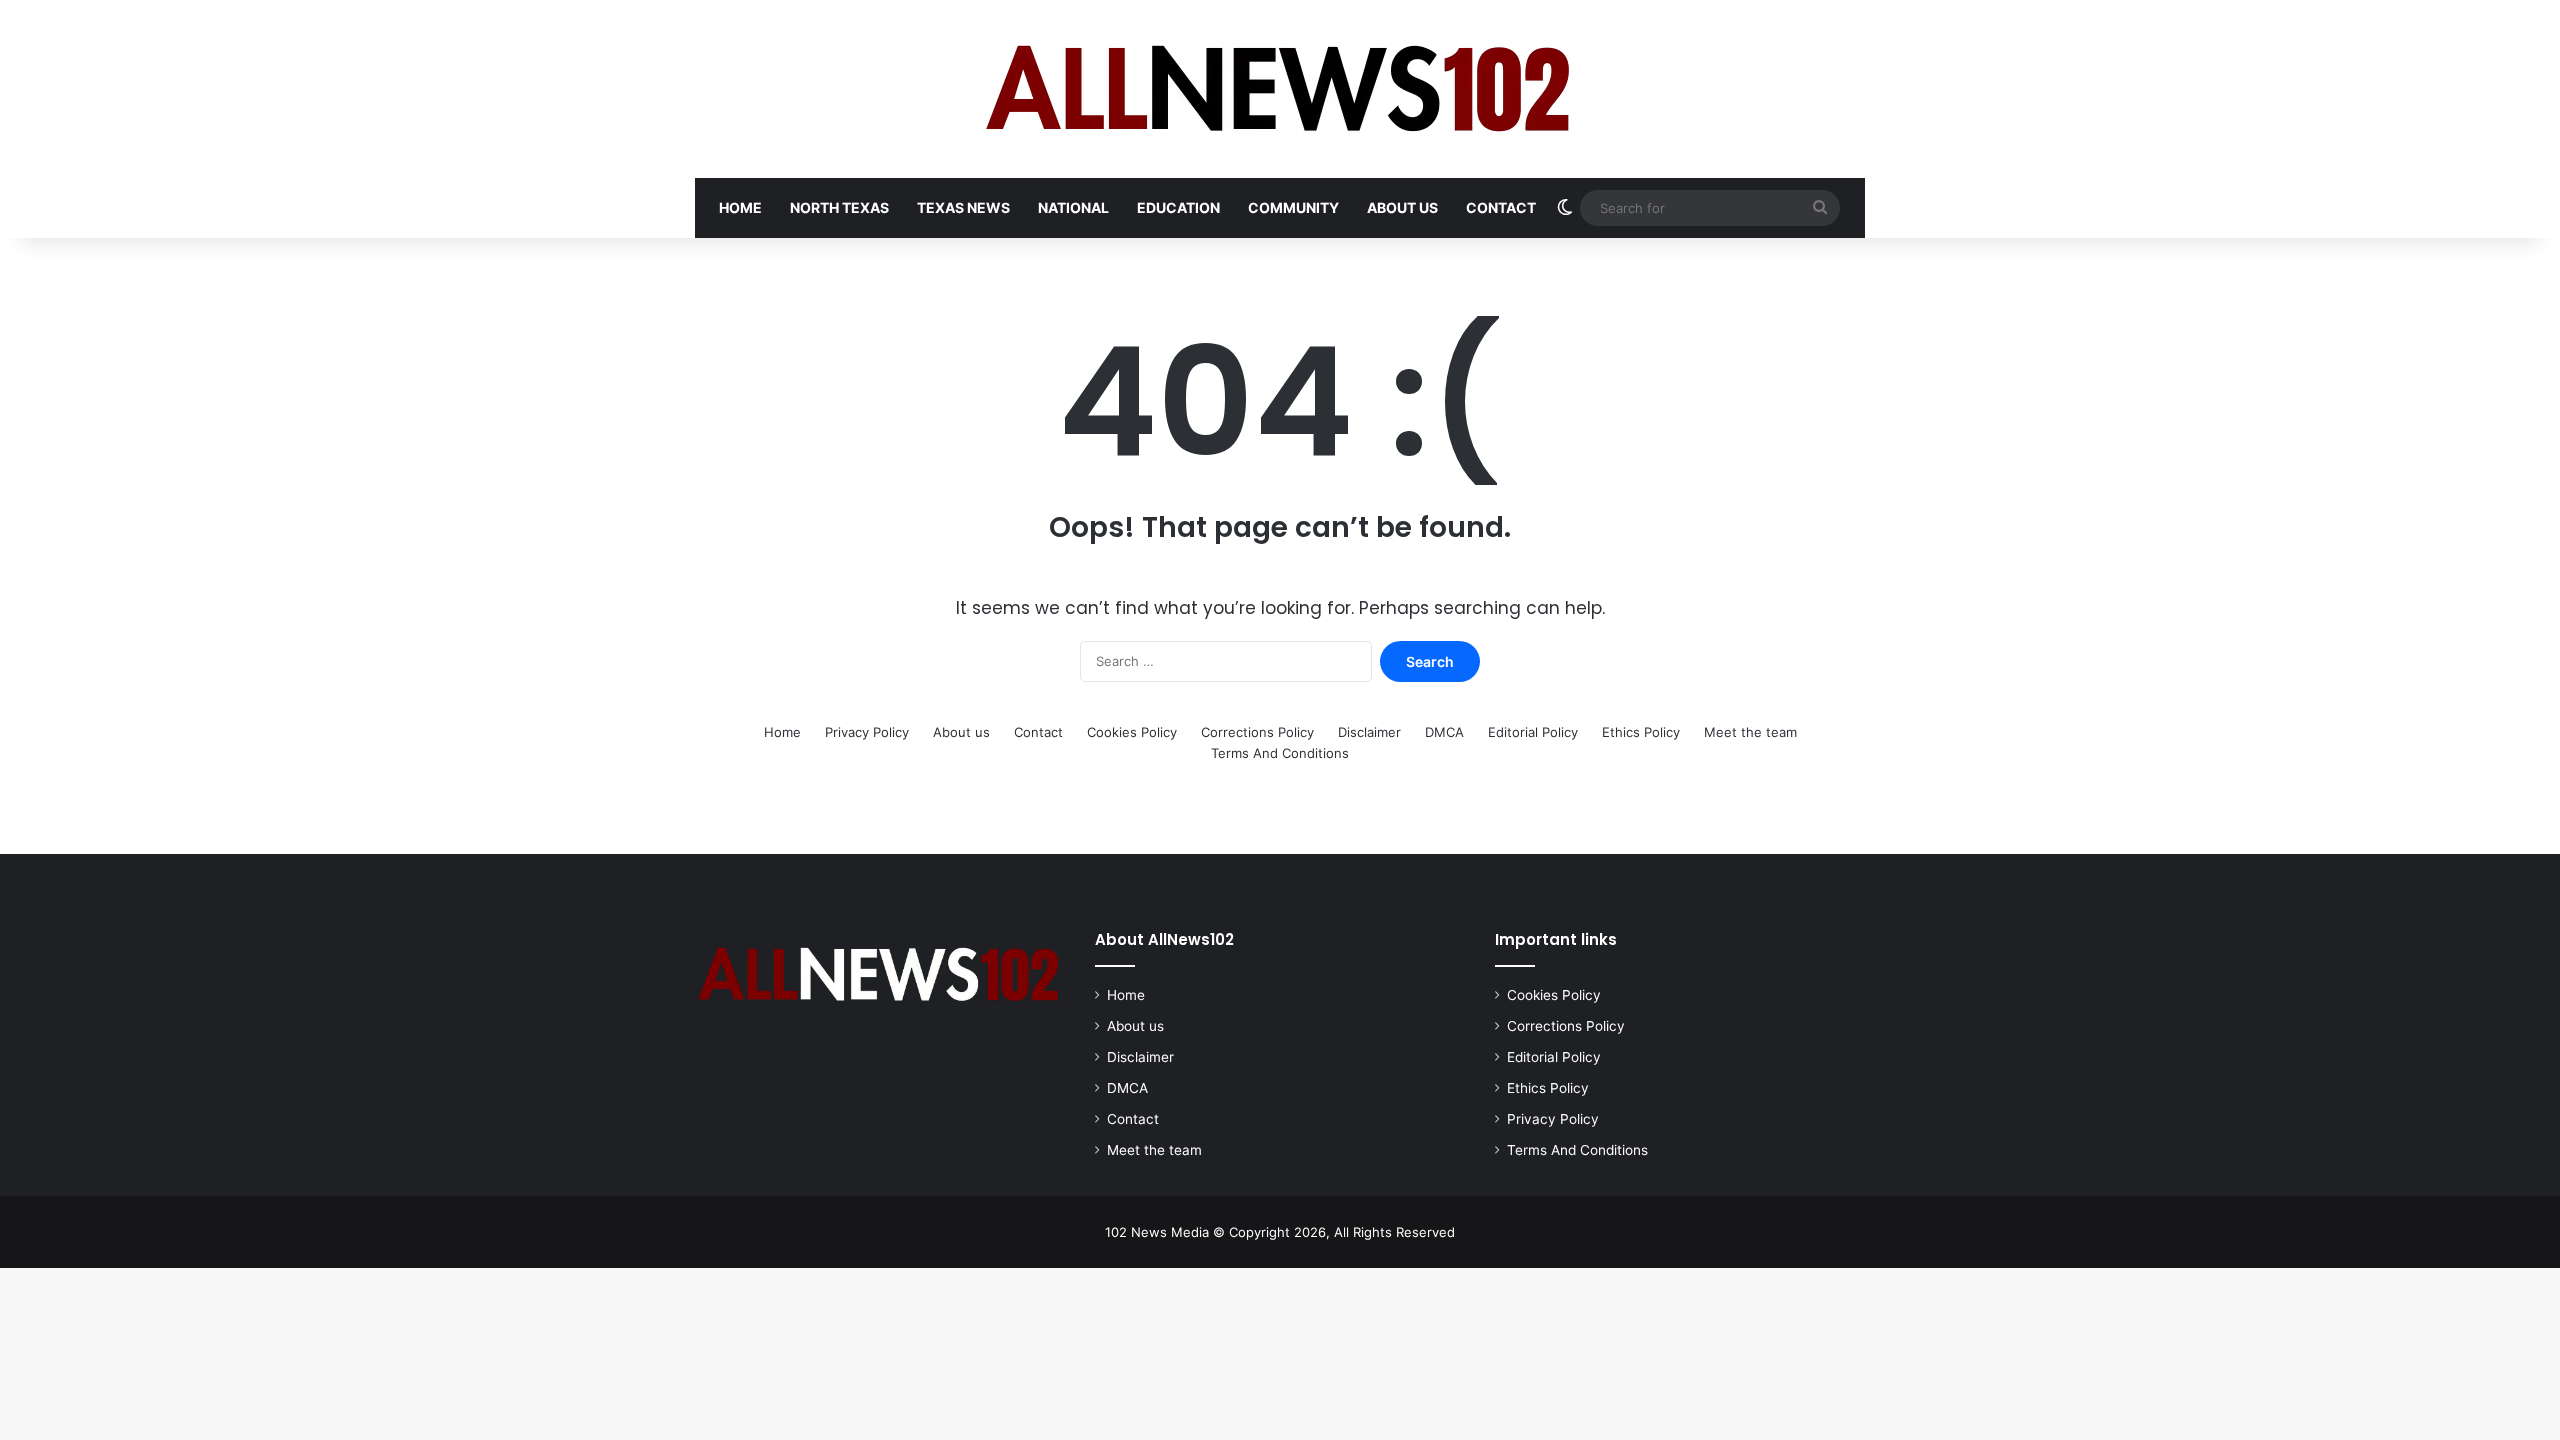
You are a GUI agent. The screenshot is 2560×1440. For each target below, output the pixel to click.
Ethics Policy (1641, 732)
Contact (1501, 207)
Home (740, 207)
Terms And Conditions (1280, 753)
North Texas (839, 207)
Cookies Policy (1132, 732)
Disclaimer (1369, 732)
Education (1178, 207)
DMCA (1444, 732)
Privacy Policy (867, 732)
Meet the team (1750, 732)
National (1073, 207)
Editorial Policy (1533, 732)
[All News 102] (1280, 89)
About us (1402, 207)
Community (1293, 207)
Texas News (963, 207)
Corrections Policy (1257, 732)
